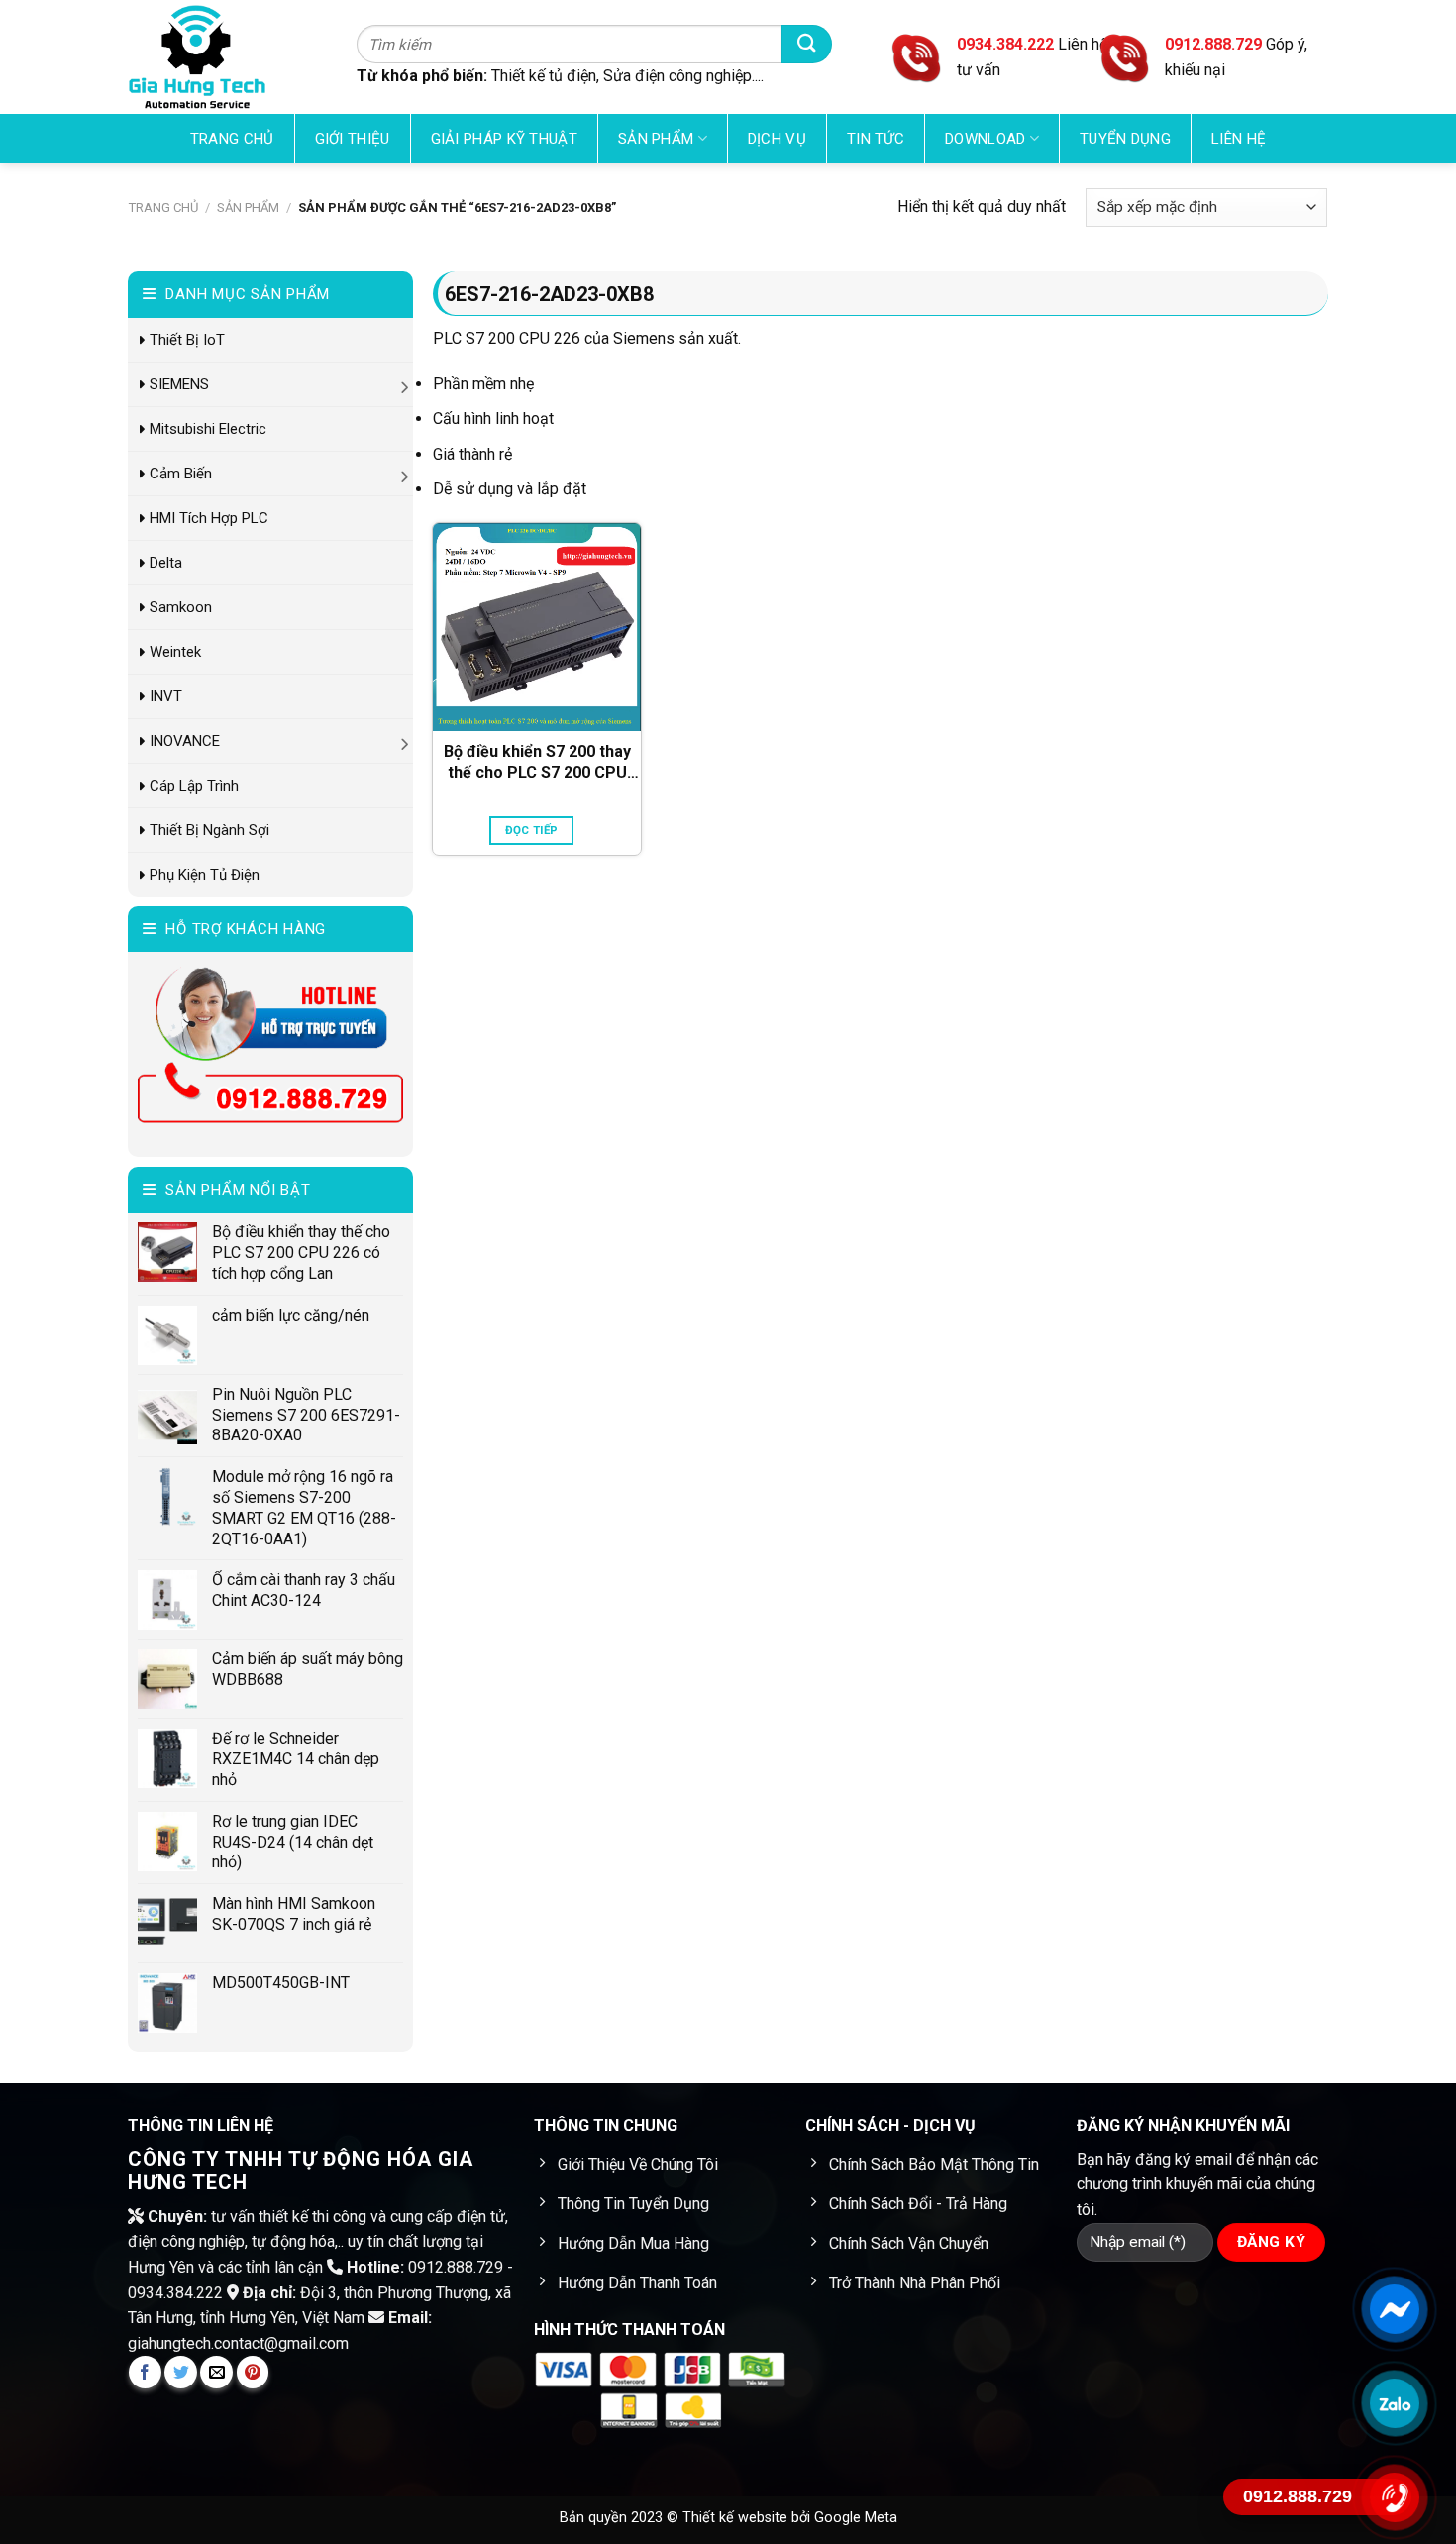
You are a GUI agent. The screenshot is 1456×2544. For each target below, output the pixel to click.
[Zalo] (1394, 2403)
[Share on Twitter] (181, 2372)
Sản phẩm (656, 139)
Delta (166, 563)
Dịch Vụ (777, 139)
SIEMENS (179, 384)
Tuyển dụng (1125, 139)
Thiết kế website (737, 2518)
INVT (166, 696)
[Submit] (807, 44)
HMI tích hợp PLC (209, 518)
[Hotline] (1394, 2497)
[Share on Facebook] (145, 2372)
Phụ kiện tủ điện (205, 875)
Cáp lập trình (194, 786)
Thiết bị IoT (187, 340)
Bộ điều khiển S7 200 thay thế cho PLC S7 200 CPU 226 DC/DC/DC (537, 763)
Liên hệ (1239, 139)
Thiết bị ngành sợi (209, 830)
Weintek (175, 652)
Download (985, 139)
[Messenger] (1394, 2309)
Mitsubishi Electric (208, 429)
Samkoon (181, 607)
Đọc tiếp (532, 830)
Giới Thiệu (353, 139)
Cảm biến (181, 474)
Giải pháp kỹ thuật (504, 139)
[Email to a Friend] (216, 2372)
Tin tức (876, 139)
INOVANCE (185, 741)
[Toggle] (406, 384)
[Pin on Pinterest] (253, 2372)
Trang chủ (232, 139)
